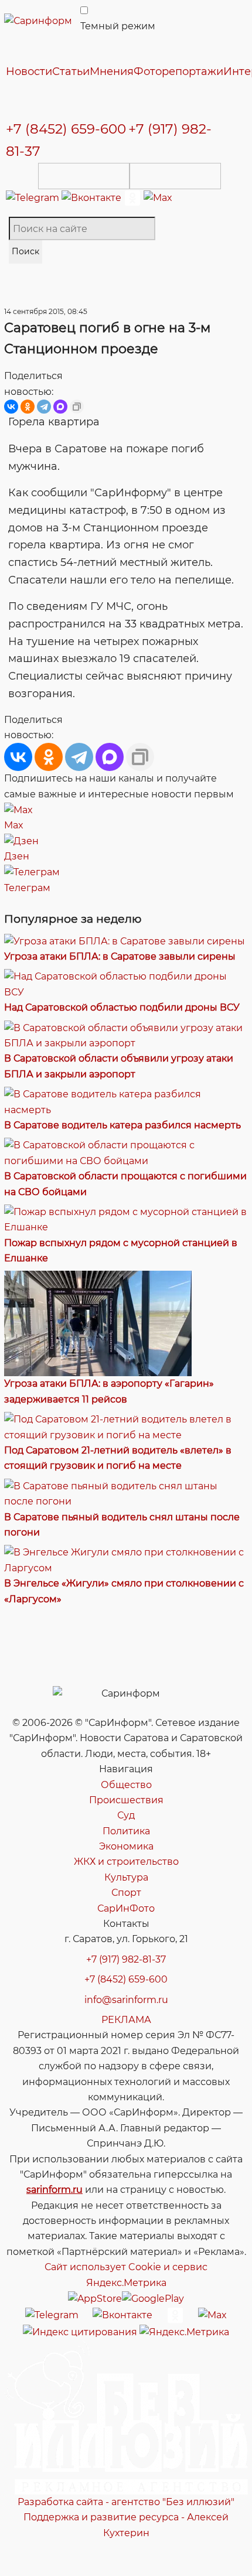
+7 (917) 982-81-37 (126, 1959)
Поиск (25, 251)
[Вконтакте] (93, 197)
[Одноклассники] (134, 197)
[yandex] (80, 2331)
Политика (126, 1831)
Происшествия (126, 1800)
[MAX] (60, 407)
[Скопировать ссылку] (77, 407)
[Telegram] (34, 197)
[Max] (158, 197)
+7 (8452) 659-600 (66, 129)
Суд (126, 1815)
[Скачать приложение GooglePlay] (175, 176)
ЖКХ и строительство (126, 1862)
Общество (126, 1785)
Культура (126, 1877)
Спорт (126, 1893)
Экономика (126, 1846)
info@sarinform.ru (126, 2000)
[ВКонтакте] (11, 407)
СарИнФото (126, 1908)
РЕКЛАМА (126, 2020)
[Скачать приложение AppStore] (84, 176)
